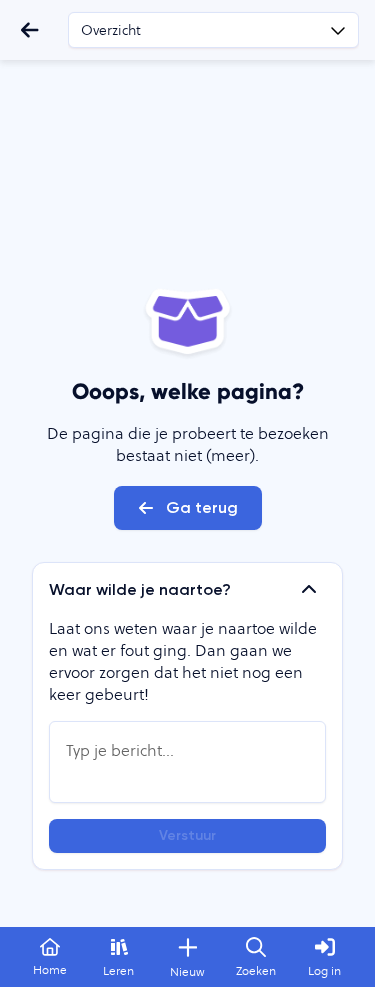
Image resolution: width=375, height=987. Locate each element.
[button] (187, 590)
